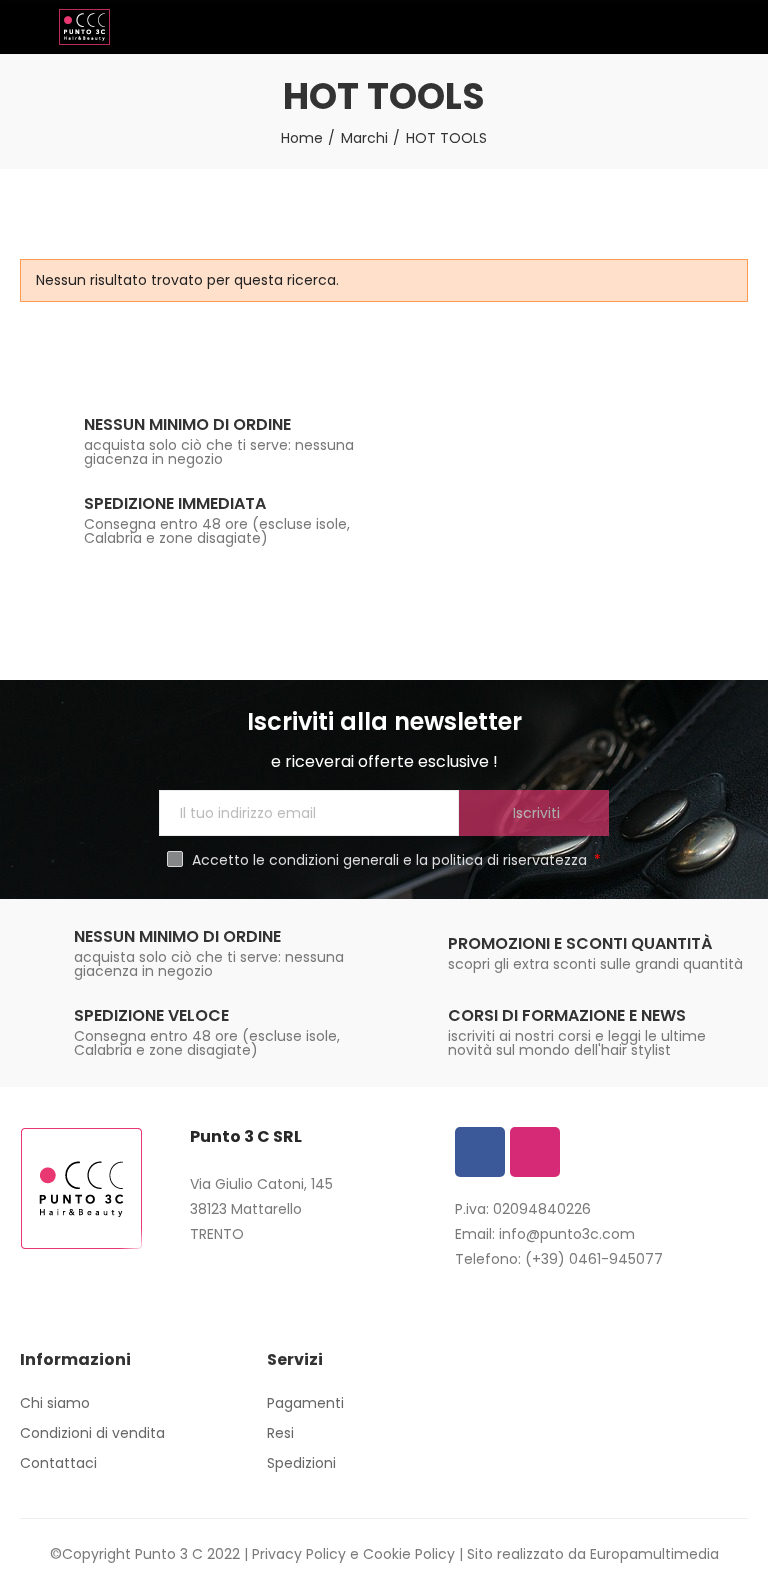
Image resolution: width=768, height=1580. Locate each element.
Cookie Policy (409, 1554)
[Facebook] (480, 1152)
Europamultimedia (654, 1554)
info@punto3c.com (567, 1234)
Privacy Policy (299, 1554)
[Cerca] (703, 26)
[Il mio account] (738, 27)
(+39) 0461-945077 (594, 1259)
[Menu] (29, 27)
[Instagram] (535, 1152)
